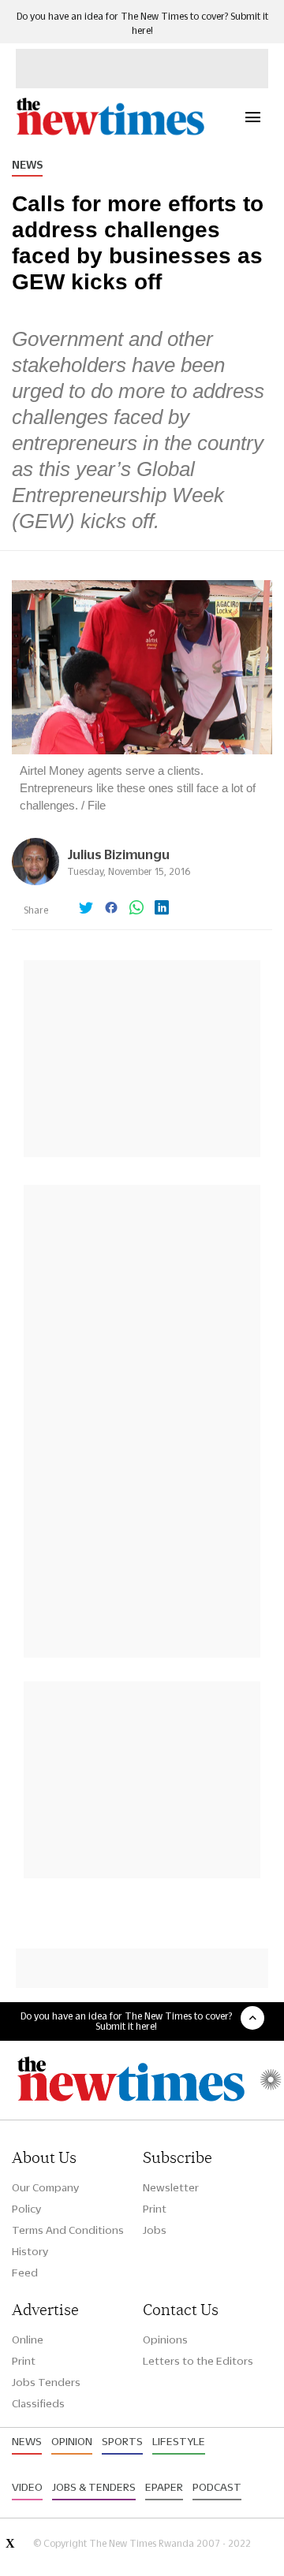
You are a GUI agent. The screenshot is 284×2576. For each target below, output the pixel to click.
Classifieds (38, 2403)
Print (155, 2209)
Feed (25, 2273)
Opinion (72, 2441)
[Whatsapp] (136, 909)
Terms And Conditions (68, 2230)
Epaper (164, 2487)
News (27, 165)
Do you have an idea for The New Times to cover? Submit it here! (126, 2021)
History (30, 2251)
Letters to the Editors (198, 2361)
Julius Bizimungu (118, 854)
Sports (122, 2441)
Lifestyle (179, 2441)
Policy (26, 2209)
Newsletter (171, 2187)
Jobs (155, 2230)
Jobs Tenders (46, 2382)
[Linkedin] (162, 909)
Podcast (217, 2487)
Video (27, 2487)
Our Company (45, 2187)
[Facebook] (111, 909)
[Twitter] (86, 909)
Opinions (165, 2340)
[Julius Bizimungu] (35, 881)
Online (28, 2340)
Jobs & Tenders (94, 2487)
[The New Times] (110, 133)
